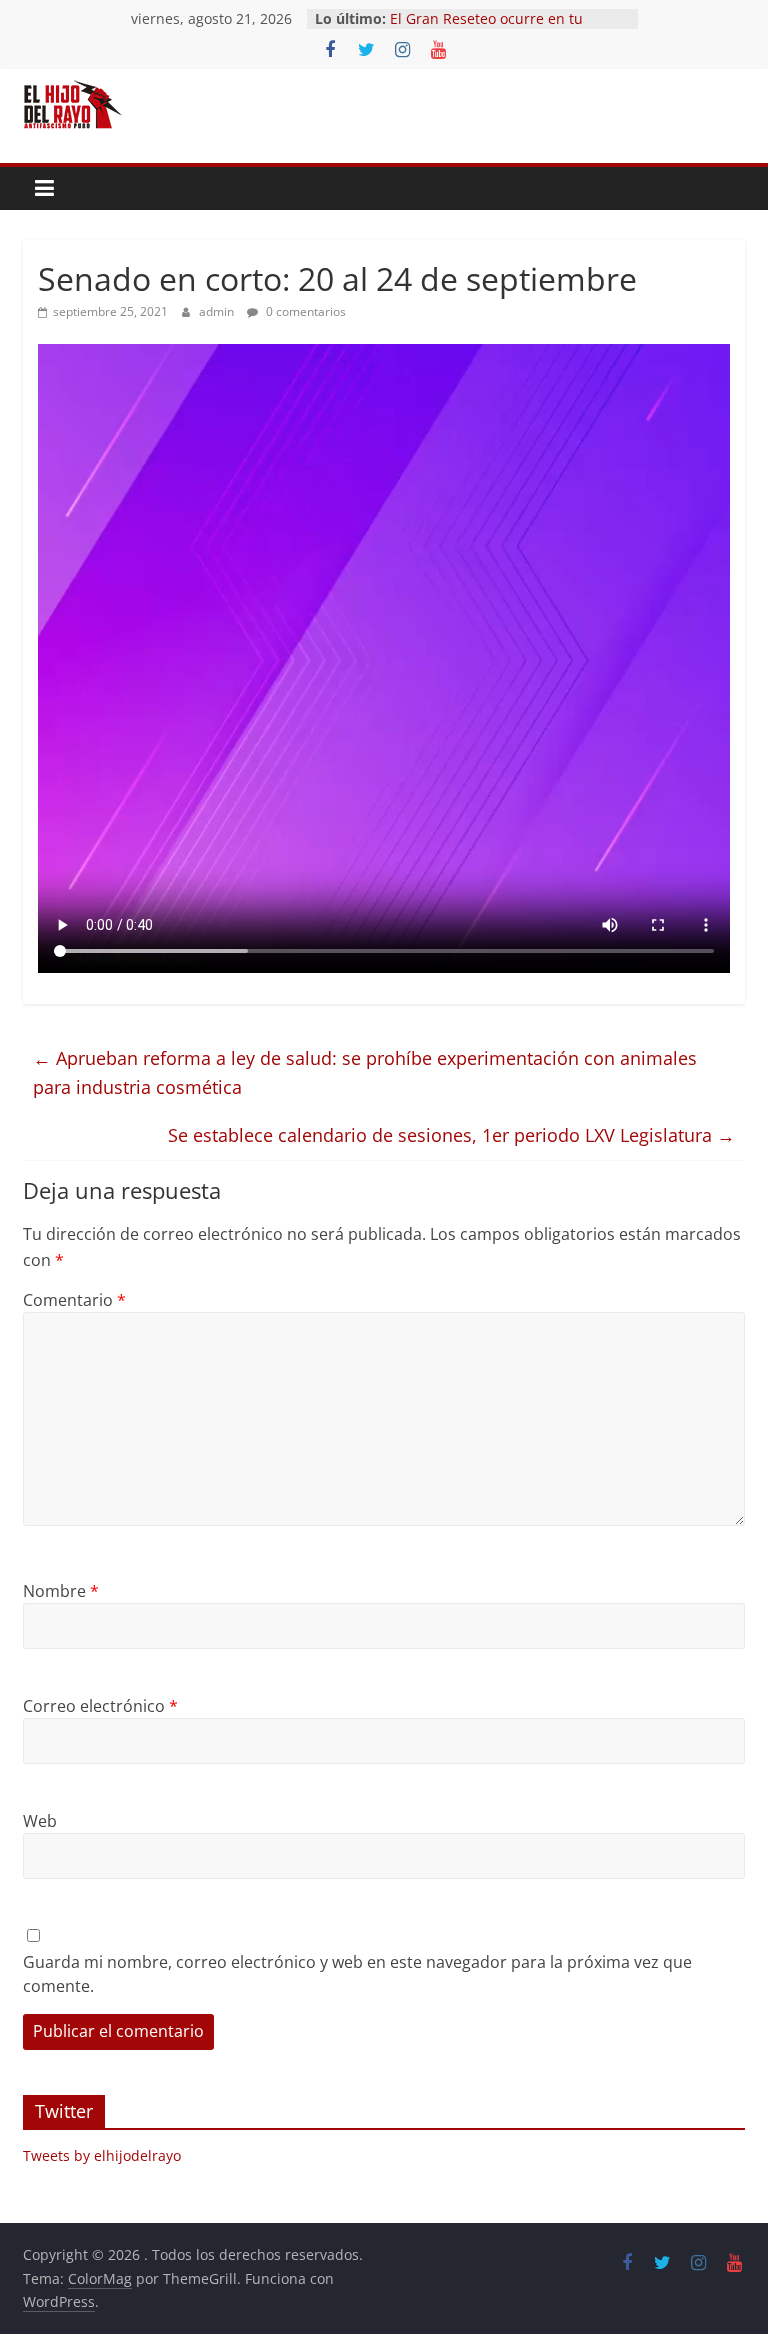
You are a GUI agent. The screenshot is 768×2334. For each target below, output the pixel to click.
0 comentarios (304, 311)
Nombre (61, 1591)
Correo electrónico (100, 1706)
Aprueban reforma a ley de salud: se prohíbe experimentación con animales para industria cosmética (365, 1072)
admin (218, 311)
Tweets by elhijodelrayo (102, 2155)
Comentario (74, 1300)
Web (40, 1821)
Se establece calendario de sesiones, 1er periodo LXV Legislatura (451, 1135)
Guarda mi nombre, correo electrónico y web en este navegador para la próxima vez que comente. (357, 1974)
